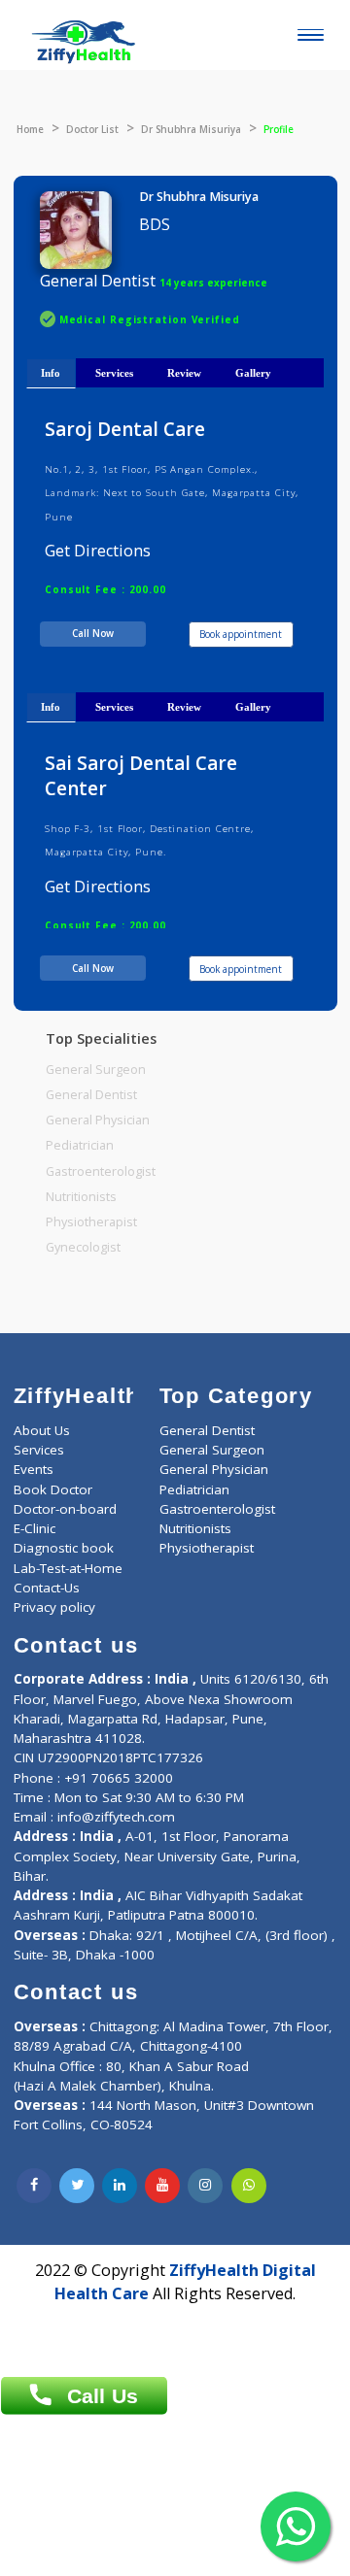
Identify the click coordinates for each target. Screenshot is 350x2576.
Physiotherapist (91, 1222)
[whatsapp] (249, 2186)
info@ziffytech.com (116, 1817)
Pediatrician (80, 1145)
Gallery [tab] (253, 373)
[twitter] (77, 2186)
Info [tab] (51, 373)
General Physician (98, 1120)
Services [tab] (114, 373)
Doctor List (92, 129)
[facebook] (34, 2186)
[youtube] (162, 2186)
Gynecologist (83, 1247)
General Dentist (91, 1095)
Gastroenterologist (101, 1171)
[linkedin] (120, 2186)
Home (30, 129)
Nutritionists (81, 1197)
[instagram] (205, 2186)
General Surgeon (96, 1070)
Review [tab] (184, 373)
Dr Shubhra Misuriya (191, 129)
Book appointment (241, 634)
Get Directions (98, 551)
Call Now (93, 633)
